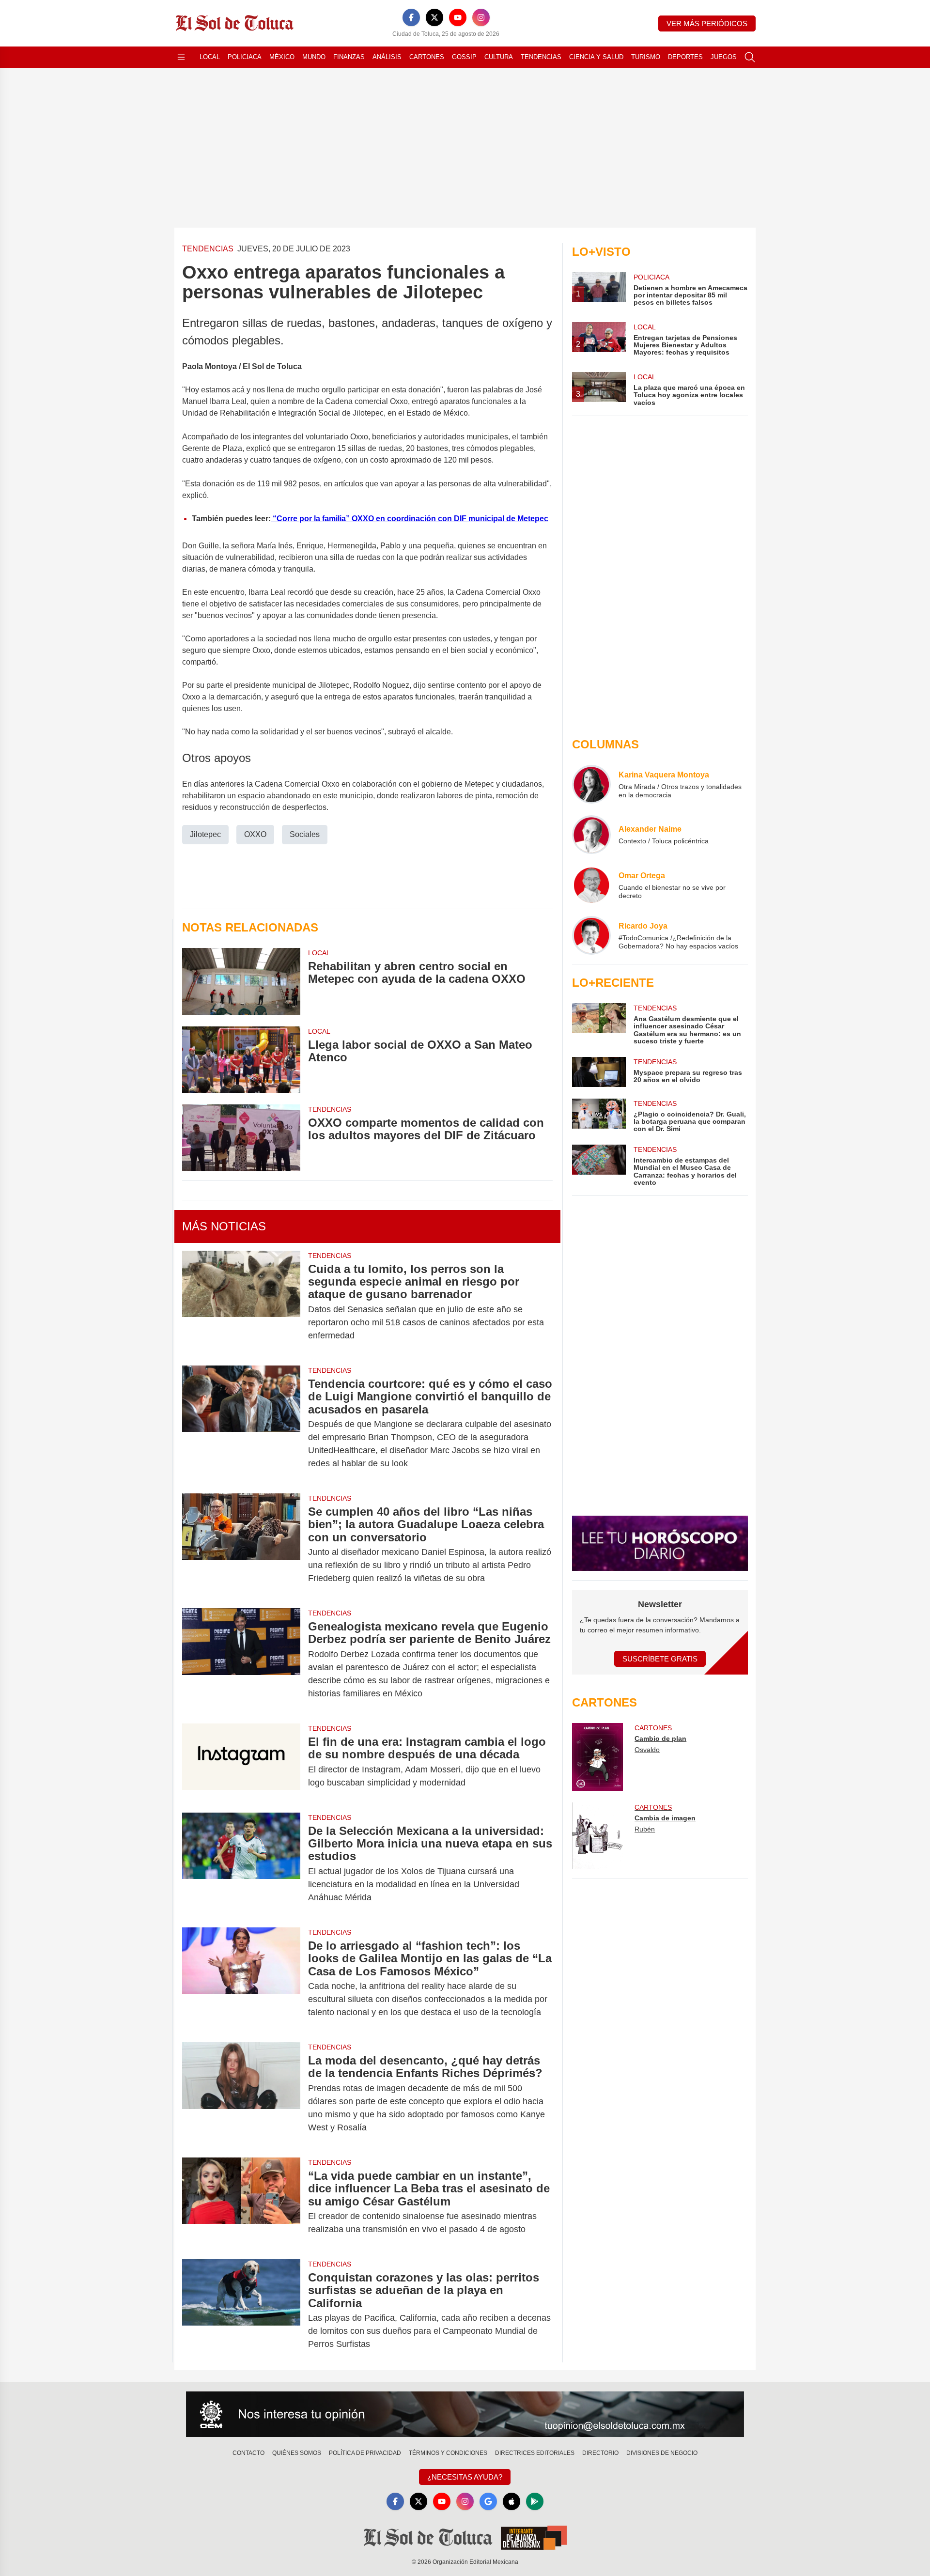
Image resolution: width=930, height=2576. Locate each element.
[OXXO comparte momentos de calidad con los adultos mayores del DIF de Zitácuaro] (241, 1138)
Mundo (314, 57)
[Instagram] (481, 17)
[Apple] (511, 2501)
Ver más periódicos (707, 23)
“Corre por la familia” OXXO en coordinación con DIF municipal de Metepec (410, 519)
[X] (434, 17)
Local (210, 57)
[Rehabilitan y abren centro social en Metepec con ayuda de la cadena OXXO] (241, 981)
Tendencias (541, 57)
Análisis (387, 57)
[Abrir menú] (181, 57)
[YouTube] (458, 17)
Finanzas (349, 57)
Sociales (305, 834)
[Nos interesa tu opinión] (465, 2414)
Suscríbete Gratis (660, 1659)
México (282, 57)
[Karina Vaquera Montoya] (591, 784)
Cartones (427, 57)
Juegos (724, 57)
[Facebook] (411, 17)
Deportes (685, 57)
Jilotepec (205, 834)
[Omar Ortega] (591, 885)
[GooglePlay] (535, 2501)
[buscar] (750, 57)
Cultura (499, 57)
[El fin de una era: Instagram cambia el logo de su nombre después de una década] (241, 1762)
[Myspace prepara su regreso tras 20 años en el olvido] (599, 1072)
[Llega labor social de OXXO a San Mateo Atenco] (241, 1060)
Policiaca (245, 57)
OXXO (255, 834)
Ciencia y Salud (596, 57)
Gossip (464, 57)
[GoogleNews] (488, 2501)
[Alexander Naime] (591, 835)
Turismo (646, 57)
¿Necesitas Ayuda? (465, 2477)
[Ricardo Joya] (591, 935)
